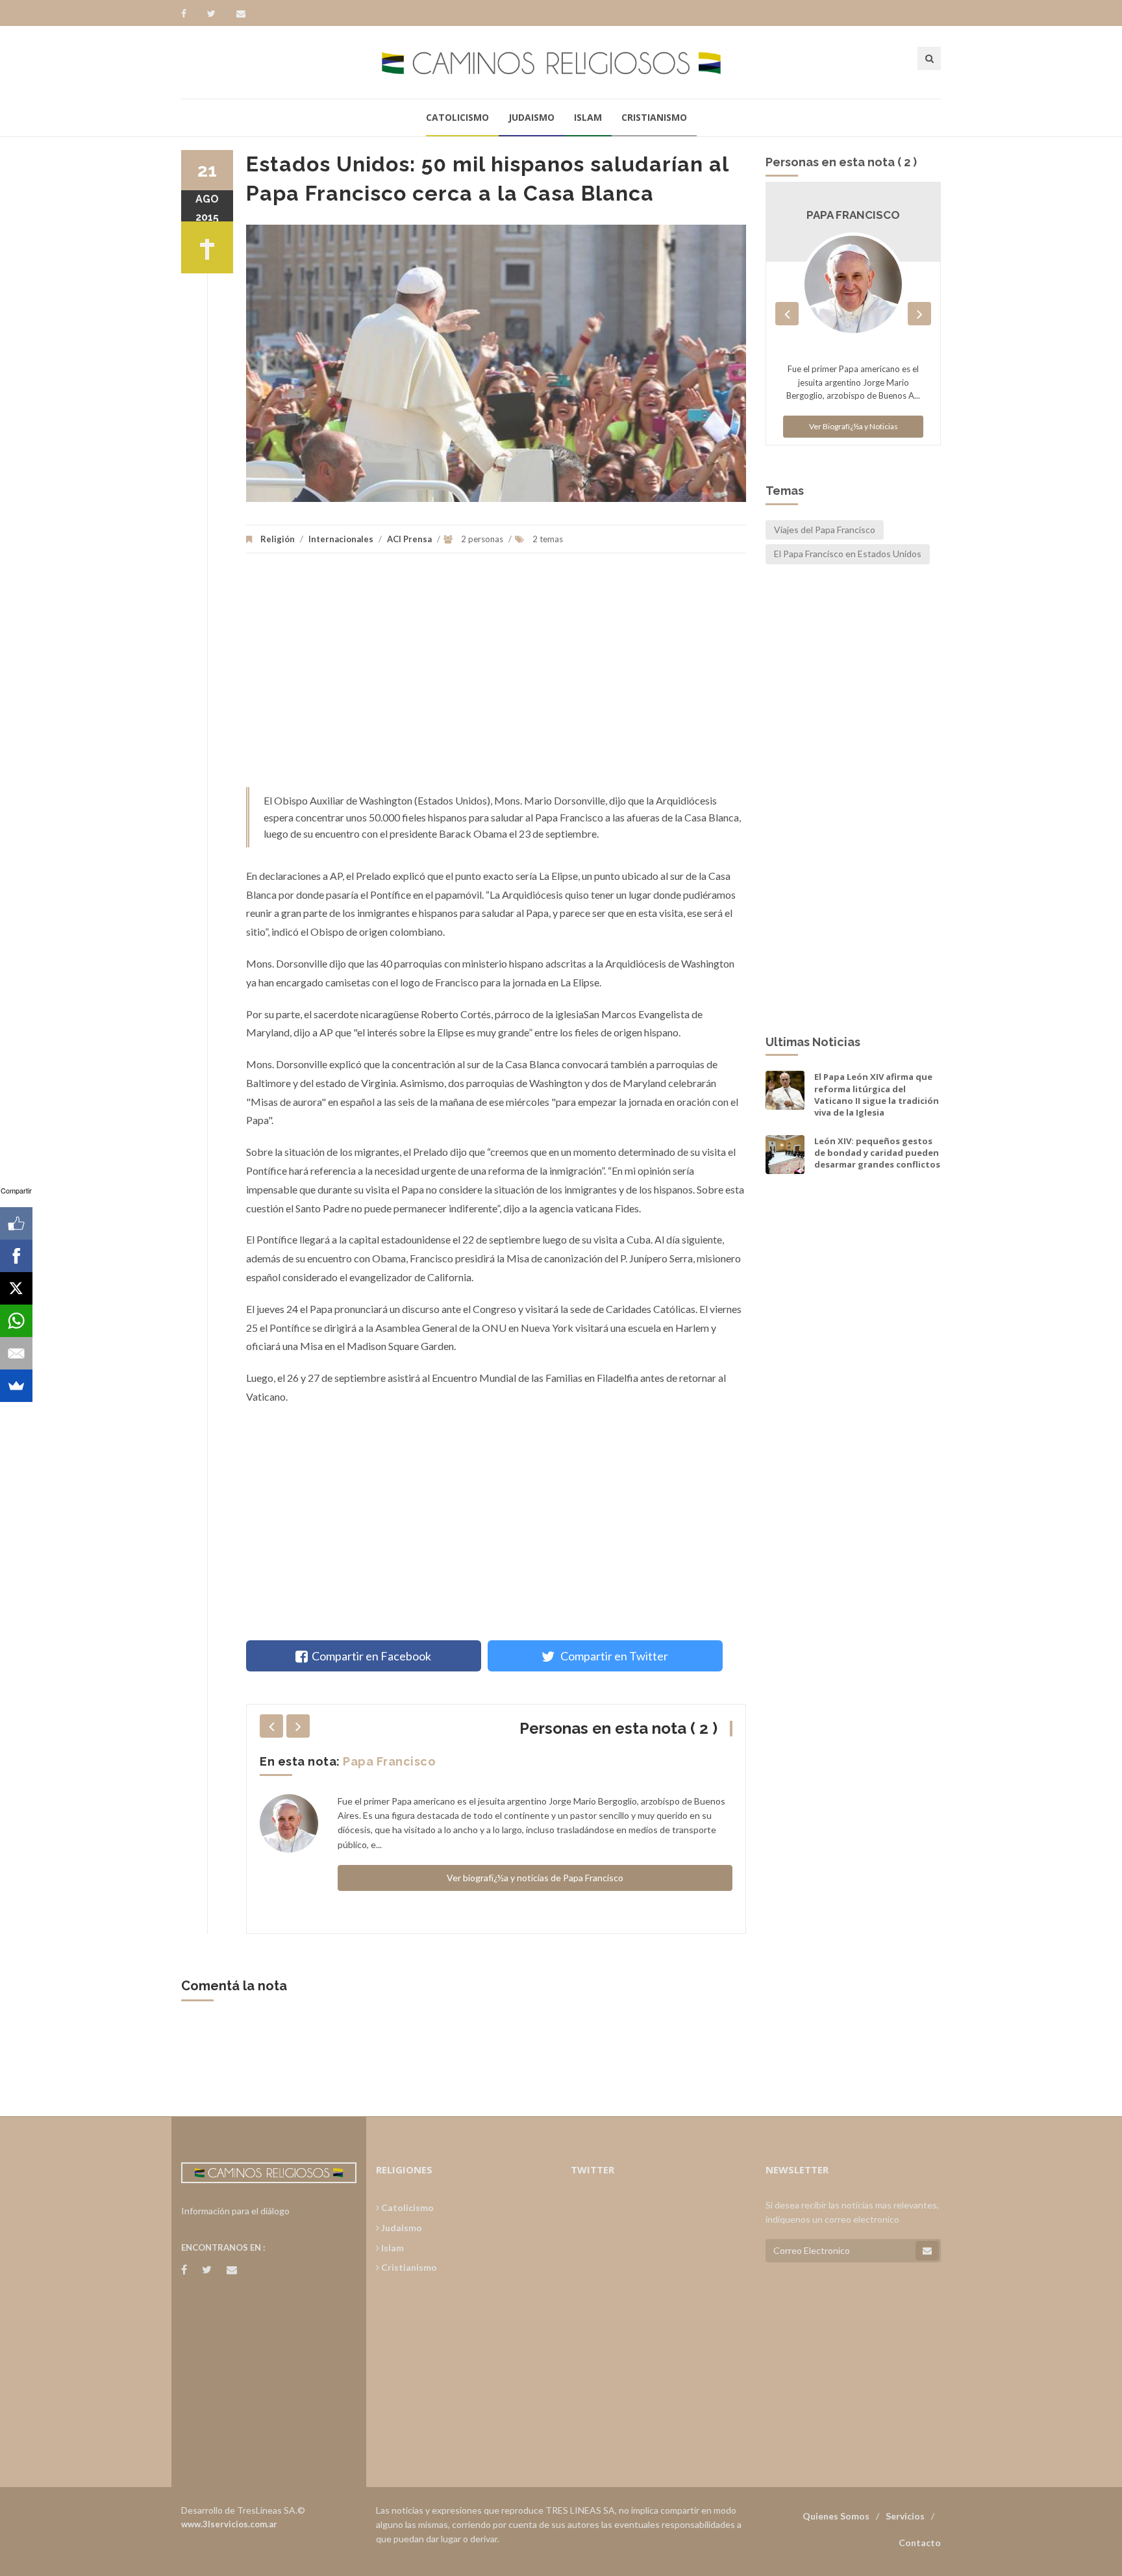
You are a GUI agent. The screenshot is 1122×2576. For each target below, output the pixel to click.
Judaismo (531, 117)
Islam (588, 117)
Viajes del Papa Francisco (825, 530)
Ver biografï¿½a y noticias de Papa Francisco (535, 1878)
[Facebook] (190, 14)
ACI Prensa (409, 539)
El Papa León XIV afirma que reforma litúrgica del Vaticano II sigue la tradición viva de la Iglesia (877, 1094)
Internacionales (341, 539)
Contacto (920, 2543)
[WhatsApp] (16, 1321)
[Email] (16, 1353)
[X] (16, 1288)
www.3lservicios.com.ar (229, 2524)
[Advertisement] (496, 677)
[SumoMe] (16, 1386)
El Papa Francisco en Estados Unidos (848, 554)
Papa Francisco (389, 1761)
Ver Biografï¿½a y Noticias (854, 426)
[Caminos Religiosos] (561, 62)
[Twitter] (218, 14)
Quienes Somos (836, 2516)
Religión (278, 539)
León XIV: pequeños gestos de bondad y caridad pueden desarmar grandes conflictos (877, 1153)
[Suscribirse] (927, 2251)
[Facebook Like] (16, 1223)
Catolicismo (457, 117)
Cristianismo (654, 117)
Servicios (905, 2516)
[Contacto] (241, 14)
